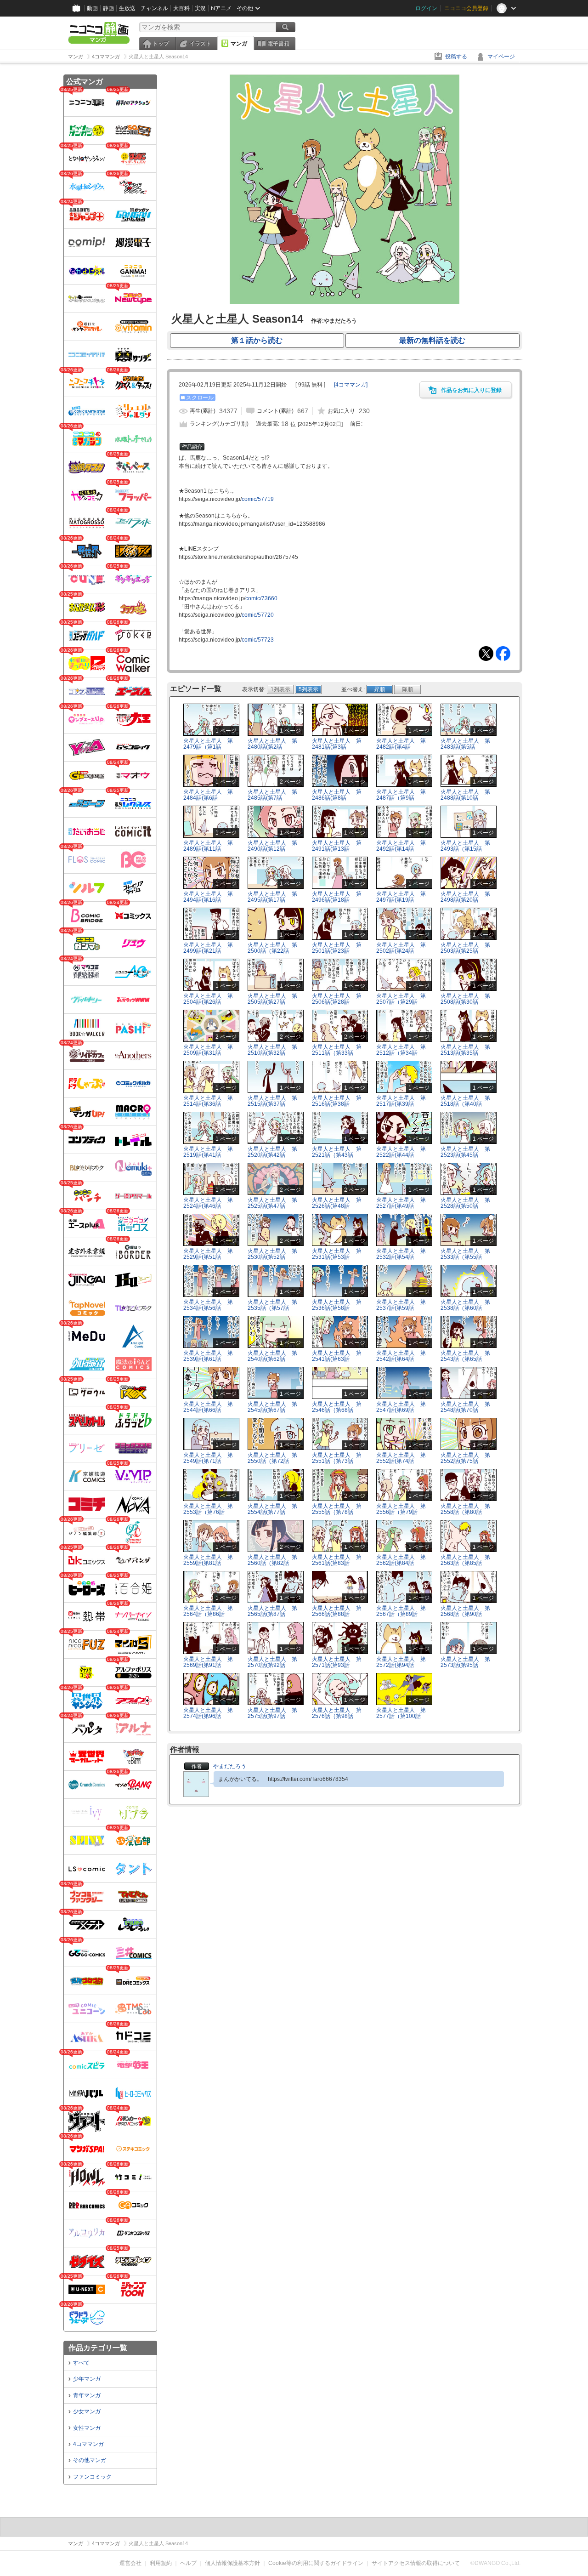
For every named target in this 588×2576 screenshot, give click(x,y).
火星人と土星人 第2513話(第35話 (465, 1050)
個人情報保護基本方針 (232, 2563)
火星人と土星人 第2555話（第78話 (337, 1509)
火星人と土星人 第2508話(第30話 (465, 999)
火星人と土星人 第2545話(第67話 (272, 1407)
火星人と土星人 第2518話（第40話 (465, 1101)
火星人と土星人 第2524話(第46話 (208, 1203)
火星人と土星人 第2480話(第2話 (272, 744)
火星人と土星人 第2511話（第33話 (337, 1050)
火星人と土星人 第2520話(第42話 (272, 1152)
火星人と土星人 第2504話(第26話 (208, 999)
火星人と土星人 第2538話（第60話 (465, 1305)
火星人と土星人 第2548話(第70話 (465, 1407)
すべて (81, 2363)
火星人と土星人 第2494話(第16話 (208, 897)
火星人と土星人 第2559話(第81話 (208, 1560)
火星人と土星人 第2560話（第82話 (272, 1560)
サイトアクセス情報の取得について (416, 2563)
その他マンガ (90, 2460)
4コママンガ (88, 2444)
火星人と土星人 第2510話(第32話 (272, 1050)
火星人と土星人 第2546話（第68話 (337, 1407)
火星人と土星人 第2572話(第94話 (401, 1662)
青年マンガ (87, 2395)
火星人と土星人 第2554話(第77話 (272, 1509)
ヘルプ (188, 2563)
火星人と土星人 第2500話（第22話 (272, 948)
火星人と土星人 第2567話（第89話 (401, 1611)
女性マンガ (87, 2428)
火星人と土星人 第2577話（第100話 (401, 1713)
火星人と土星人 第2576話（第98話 (337, 1713)
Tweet (486, 654)
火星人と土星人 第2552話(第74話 (401, 1458)
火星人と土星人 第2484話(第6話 (208, 795)
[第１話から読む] (345, 302)
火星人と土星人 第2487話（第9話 (401, 795)
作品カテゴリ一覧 (98, 2348)
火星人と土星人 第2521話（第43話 (337, 1152)
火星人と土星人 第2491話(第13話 (337, 846)
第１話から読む (257, 340)
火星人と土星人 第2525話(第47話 (272, 1203)
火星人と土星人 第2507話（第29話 (401, 999)
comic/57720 (258, 615)
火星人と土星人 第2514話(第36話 (208, 1101)
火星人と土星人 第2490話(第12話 (272, 846)
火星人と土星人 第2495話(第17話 (272, 897)
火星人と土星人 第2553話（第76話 (208, 1509)
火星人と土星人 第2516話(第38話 (337, 1101)
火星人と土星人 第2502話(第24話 (401, 948)
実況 (200, 8)
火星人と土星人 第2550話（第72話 (272, 1458)
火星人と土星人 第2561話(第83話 (337, 1560)
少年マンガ (87, 2379)
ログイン (426, 8)
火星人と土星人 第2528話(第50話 (465, 1203)
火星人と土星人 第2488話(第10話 (465, 795)
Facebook (503, 654)
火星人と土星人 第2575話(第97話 (272, 1713)
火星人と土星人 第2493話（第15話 (465, 846)
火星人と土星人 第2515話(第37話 (272, 1101)
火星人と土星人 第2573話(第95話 (465, 1662)
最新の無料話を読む (432, 340)
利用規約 (161, 2563)
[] (351, 385)
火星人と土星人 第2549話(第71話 (208, 1458)
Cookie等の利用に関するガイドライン (316, 2563)
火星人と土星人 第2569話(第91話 (208, 1662)
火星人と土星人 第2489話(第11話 (208, 846)
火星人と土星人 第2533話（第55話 (465, 1254)
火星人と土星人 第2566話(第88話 (337, 1611)
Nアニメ (221, 8)
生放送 (127, 8)
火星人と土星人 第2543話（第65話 (465, 1356)
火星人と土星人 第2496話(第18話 (337, 897)
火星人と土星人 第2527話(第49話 (401, 1203)
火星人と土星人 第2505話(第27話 (272, 999)
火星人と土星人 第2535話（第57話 (272, 1305)
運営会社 (130, 2563)
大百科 (181, 8)
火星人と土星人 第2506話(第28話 (337, 999)
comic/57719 (258, 499)
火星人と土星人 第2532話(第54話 (401, 1254)
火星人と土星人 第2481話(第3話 (337, 744)
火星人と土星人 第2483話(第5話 (465, 744)
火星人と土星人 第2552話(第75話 (465, 1458)
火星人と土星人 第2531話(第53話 (337, 1254)
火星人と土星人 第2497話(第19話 (401, 897)
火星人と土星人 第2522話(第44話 (401, 1152)
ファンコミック (92, 2477)
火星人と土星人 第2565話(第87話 (272, 1611)
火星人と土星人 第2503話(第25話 (465, 948)
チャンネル (154, 8)
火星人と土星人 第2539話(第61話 (208, 1356)
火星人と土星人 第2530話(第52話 (272, 1254)
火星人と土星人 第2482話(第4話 (401, 744)
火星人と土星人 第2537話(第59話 (401, 1305)
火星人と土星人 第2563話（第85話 (465, 1560)
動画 (92, 8)
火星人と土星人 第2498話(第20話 (465, 897)
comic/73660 (261, 598)
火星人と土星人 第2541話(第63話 (337, 1356)
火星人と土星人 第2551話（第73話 (337, 1458)
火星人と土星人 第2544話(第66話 (208, 1407)
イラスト (200, 44)
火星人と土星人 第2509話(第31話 (208, 1050)
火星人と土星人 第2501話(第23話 (337, 948)
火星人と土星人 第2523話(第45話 (465, 1152)
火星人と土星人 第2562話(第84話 (401, 1560)
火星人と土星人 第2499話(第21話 (208, 948)
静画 (108, 8)
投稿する (456, 57)
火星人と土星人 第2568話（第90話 (465, 1611)
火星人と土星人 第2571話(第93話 (337, 1662)
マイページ (501, 57)
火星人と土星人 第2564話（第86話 (208, 1611)
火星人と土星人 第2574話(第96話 (208, 1713)
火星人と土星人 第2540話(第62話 (272, 1356)
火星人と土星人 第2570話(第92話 (272, 1662)
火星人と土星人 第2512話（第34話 (401, 1050)
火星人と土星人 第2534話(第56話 (208, 1305)
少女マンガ (87, 2411)
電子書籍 (278, 44)
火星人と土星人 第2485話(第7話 (272, 795)
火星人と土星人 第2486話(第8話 (337, 795)
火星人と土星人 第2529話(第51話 (208, 1254)
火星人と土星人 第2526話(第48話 (337, 1203)
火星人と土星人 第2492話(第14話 (401, 846)
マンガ (239, 44)
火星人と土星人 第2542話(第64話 (401, 1356)
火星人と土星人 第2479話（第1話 (208, 744)
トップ (161, 44)
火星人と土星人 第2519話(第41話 (208, 1152)
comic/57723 (258, 640)
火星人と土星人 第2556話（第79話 (401, 1509)
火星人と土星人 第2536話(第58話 (337, 1305)
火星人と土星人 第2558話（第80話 (465, 1509)
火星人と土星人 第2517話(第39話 (401, 1101)
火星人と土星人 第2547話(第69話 (401, 1407)
